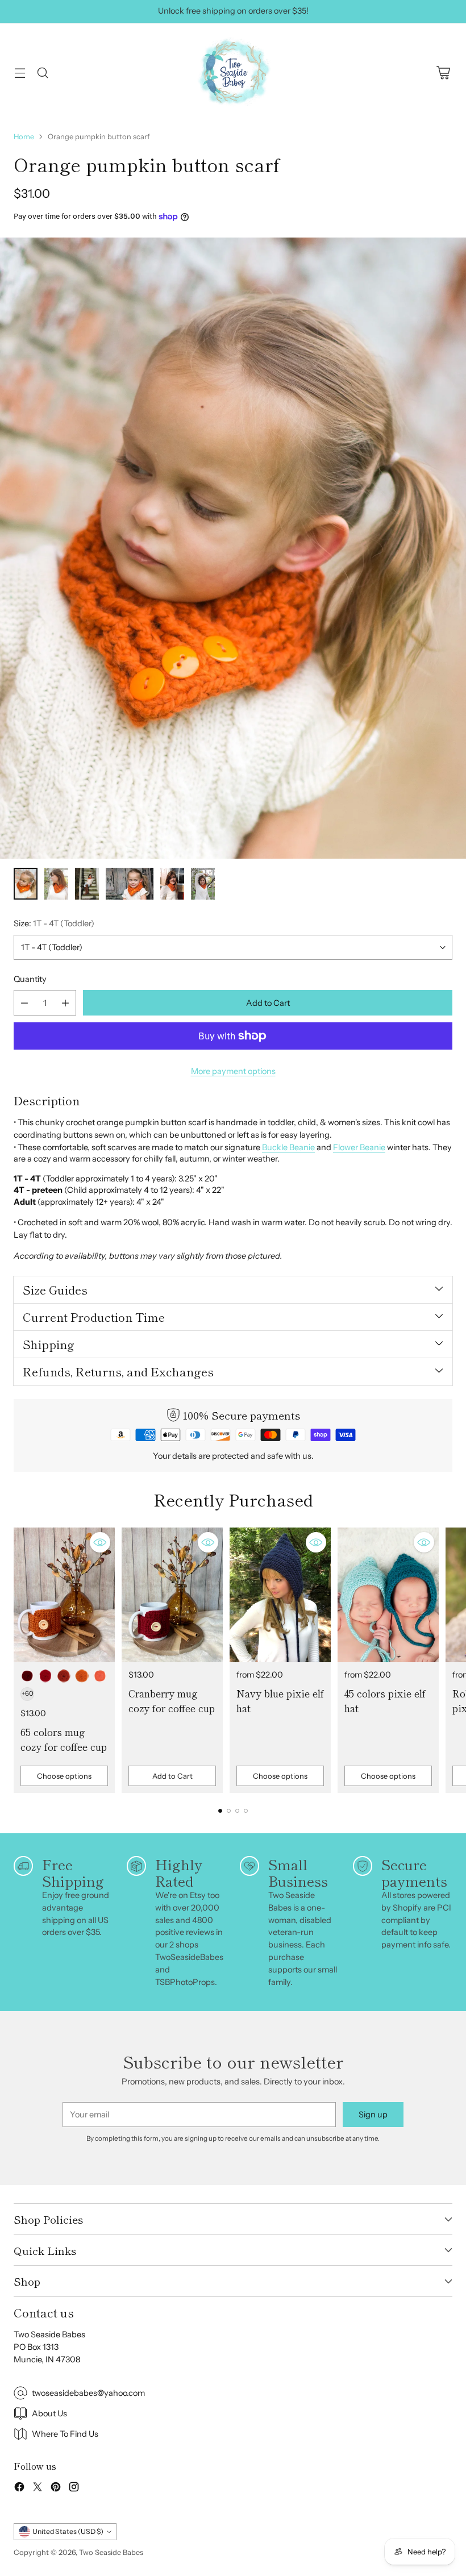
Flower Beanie (359, 1147)
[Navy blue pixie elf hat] (280, 1595)
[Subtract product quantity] (24, 1003)
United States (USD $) (68, 2531)
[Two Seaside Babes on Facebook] (19, 2489)
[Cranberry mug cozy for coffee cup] (172, 1595)
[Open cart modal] (443, 73)
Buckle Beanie (288, 1147)
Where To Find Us (65, 2434)
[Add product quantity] (65, 1003)
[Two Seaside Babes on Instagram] (74, 2489)
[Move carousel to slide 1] (220, 1811)
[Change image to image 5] (172, 884)
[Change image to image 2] (56, 884)
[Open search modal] (42, 73)
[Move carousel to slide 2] (229, 1811)
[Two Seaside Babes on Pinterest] (56, 2489)
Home (24, 136)
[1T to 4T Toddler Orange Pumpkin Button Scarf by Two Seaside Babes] (233, 548)
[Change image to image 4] (130, 884)
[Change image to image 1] (26, 884)
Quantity (30, 979)
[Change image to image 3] (87, 884)
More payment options (233, 1071)
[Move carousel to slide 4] (246, 1811)
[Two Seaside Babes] (233, 73)
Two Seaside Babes (111, 2552)
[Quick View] (100, 1542)
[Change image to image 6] (203, 884)
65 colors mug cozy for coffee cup (64, 1739)
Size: (54, 923)
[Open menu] (20, 73)
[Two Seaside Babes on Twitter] (38, 2489)
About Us (49, 2413)
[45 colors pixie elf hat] (388, 1595)
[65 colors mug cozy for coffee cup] (64, 1595)
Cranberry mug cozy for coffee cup (172, 1701)
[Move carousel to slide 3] (237, 1811)
